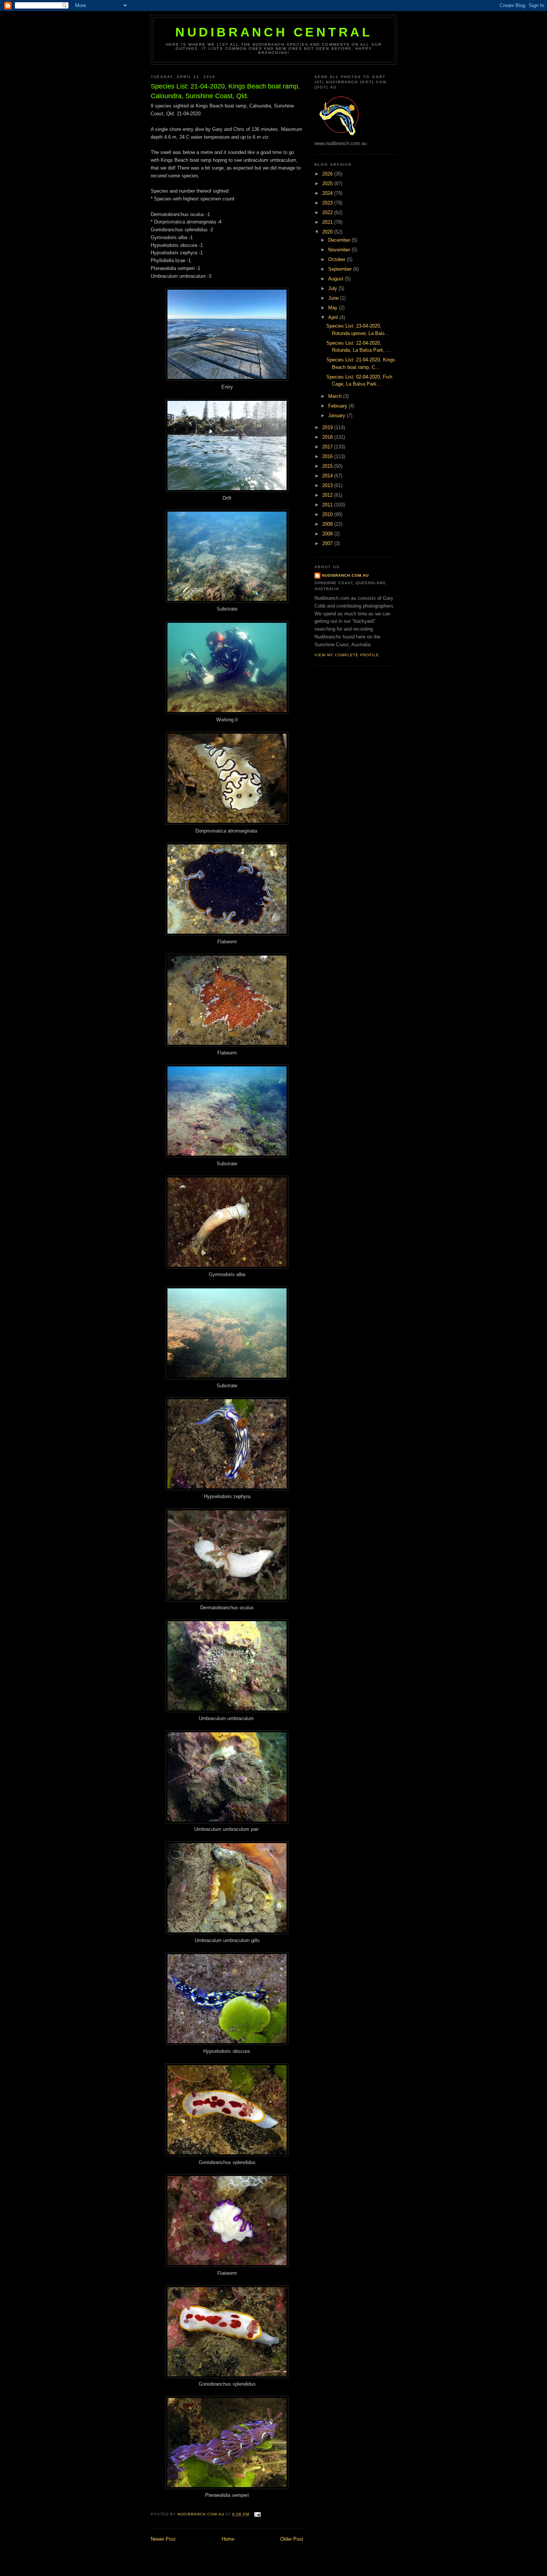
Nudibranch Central (274, 32)
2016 (328, 456)
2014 (328, 476)
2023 (328, 203)
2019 (328, 427)
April (334, 317)
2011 (328, 505)
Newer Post (163, 2539)
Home (228, 2539)
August (337, 279)
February (338, 406)
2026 (328, 174)
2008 (328, 534)
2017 (328, 447)
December (340, 240)
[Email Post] (257, 2514)
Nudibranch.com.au (345, 575)
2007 (328, 543)
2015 (328, 466)
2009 (328, 524)
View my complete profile (347, 655)
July (333, 288)
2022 (328, 212)
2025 (328, 183)
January (338, 416)
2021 (328, 222)
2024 (328, 193)
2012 (328, 495)
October (338, 259)
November (340, 250)
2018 (328, 437)
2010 (328, 514)
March (336, 396)
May (334, 308)
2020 (328, 232)
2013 (328, 485)
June (334, 298)
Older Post (292, 2539)
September (341, 269)
